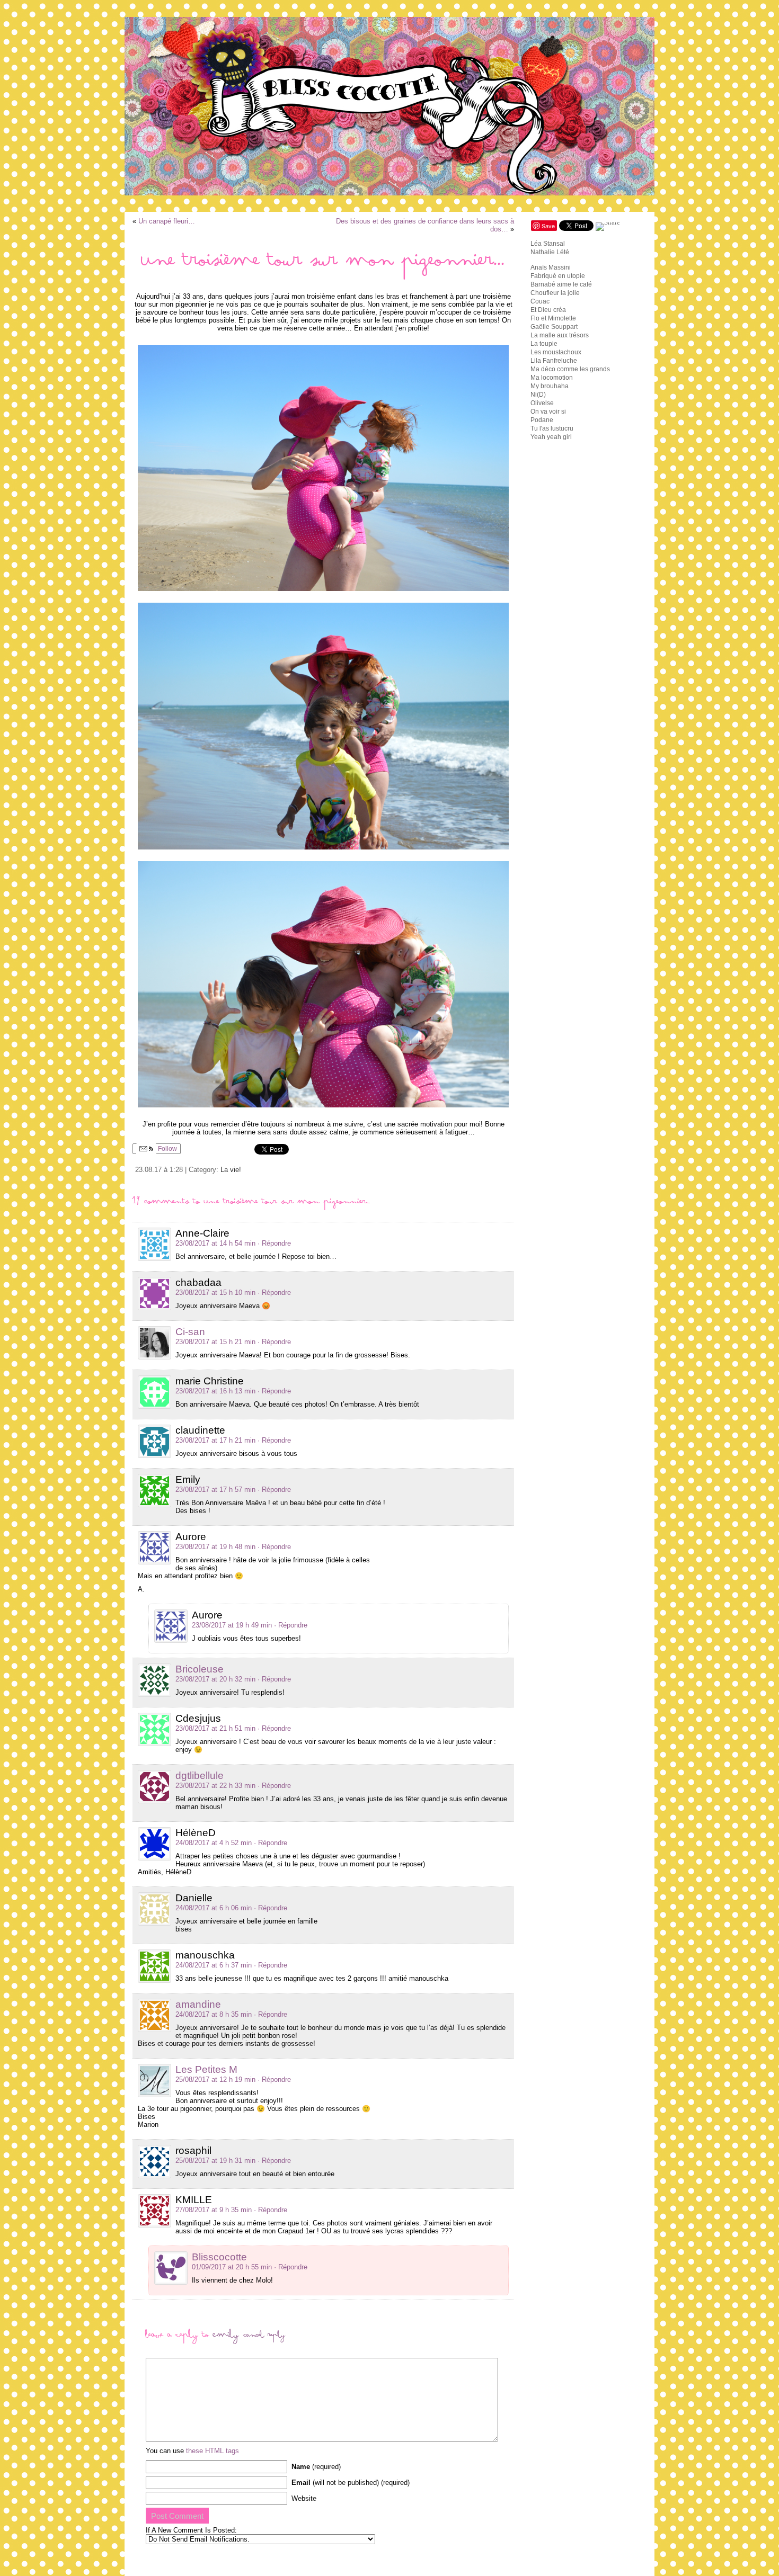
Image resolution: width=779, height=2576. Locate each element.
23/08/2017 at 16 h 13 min (215, 1391)
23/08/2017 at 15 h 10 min (215, 1293)
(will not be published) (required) (351, 2483)
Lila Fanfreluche (554, 361)
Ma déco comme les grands (570, 369)
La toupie (544, 344)
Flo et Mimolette (553, 318)
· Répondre (274, 1243)
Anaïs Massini (551, 267)
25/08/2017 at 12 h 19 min (215, 2079)
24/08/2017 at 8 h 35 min (214, 2014)
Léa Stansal (548, 244)
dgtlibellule (200, 1776)
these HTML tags (213, 2451)
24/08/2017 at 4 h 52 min (214, 1843)
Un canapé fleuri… (167, 221)
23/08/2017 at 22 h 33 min (215, 1786)
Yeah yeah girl (551, 437)
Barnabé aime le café (561, 284)
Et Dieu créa (548, 310)
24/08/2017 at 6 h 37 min (214, 1965)
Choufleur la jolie (555, 293)
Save (548, 226)
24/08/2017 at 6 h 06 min (214, 1908)
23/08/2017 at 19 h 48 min (215, 1547)
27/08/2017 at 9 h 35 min (214, 2210)
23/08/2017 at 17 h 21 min (215, 1440)
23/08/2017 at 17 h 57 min (215, 1490)
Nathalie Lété (550, 252)
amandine (198, 2004)
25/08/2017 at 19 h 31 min (215, 2161)
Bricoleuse (200, 1669)
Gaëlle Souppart (554, 327)
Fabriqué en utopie (558, 276)
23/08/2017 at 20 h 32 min (215, 1679)
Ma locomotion (552, 378)
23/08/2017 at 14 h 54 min (215, 1243)
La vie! (231, 1170)
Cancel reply (264, 2337)
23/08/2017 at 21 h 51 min (215, 1728)
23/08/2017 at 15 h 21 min (215, 1342)
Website (304, 2498)
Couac (540, 301)
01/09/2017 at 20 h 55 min (232, 2267)
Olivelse (542, 403)
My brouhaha (550, 386)
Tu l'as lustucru (552, 428)
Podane (542, 420)
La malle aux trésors (560, 335)
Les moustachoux (556, 352)
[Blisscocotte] (389, 106)
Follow (167, 1149)
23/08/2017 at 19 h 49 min (232, 1625)
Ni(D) (538, 395)
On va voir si (548, 412)
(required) (316, 2467)
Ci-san (190, 1332)
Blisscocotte (219, 2257)
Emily (226, 2337)
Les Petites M (206, 2069)
